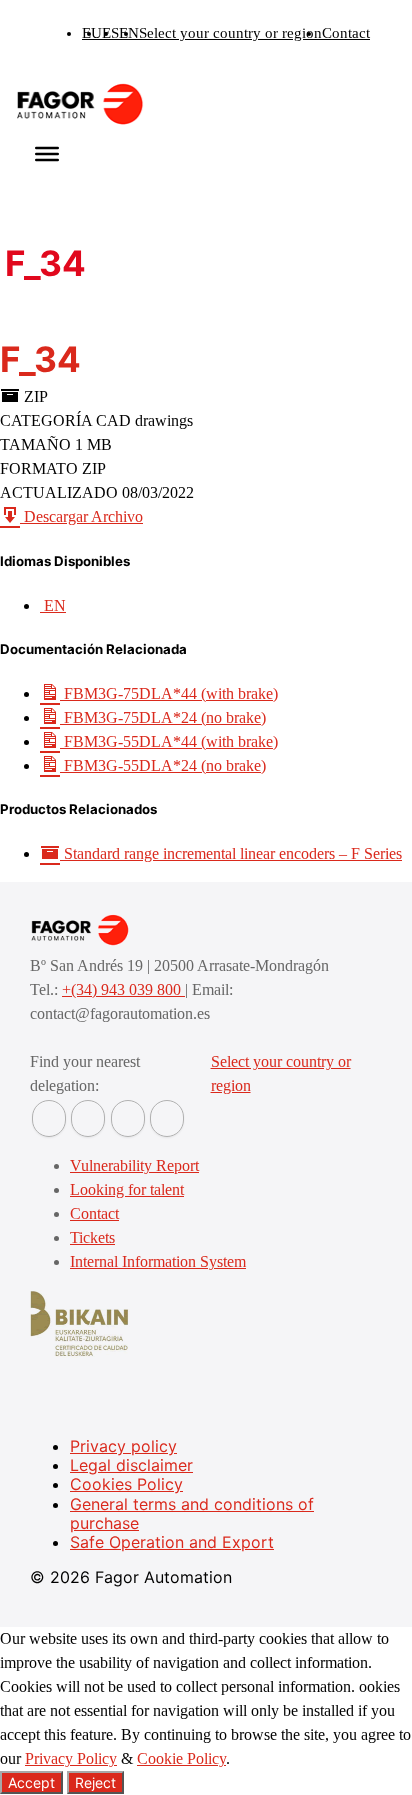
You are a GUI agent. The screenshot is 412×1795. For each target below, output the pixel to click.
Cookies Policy (126, 1484)
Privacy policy (123, 1446)
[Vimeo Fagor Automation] (128, 1118)
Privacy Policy (71, 1758)
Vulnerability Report (134, 1165)
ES (110, 33)
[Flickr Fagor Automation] (49, 1118)
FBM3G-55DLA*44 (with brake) (169, 741)
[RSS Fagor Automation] (167, 1118)
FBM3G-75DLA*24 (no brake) (163, 717)
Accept (31, 1782)
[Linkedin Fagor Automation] (88, 1118)
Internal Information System (158, 1261)
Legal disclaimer (131, 1465)
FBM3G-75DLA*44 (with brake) (169, 693)
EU (92, 33)
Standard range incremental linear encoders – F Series (231, 853)
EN (129, 33)
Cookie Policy (181, 1758)
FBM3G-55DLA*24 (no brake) (163, 765)
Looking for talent (127, 1189)
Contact (346, 33)
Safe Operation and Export (172, 1542)
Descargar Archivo (81, 516)
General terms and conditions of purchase (192, 1513)
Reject (95, 1782)
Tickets (92, 1237)
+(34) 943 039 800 (123, 989)
